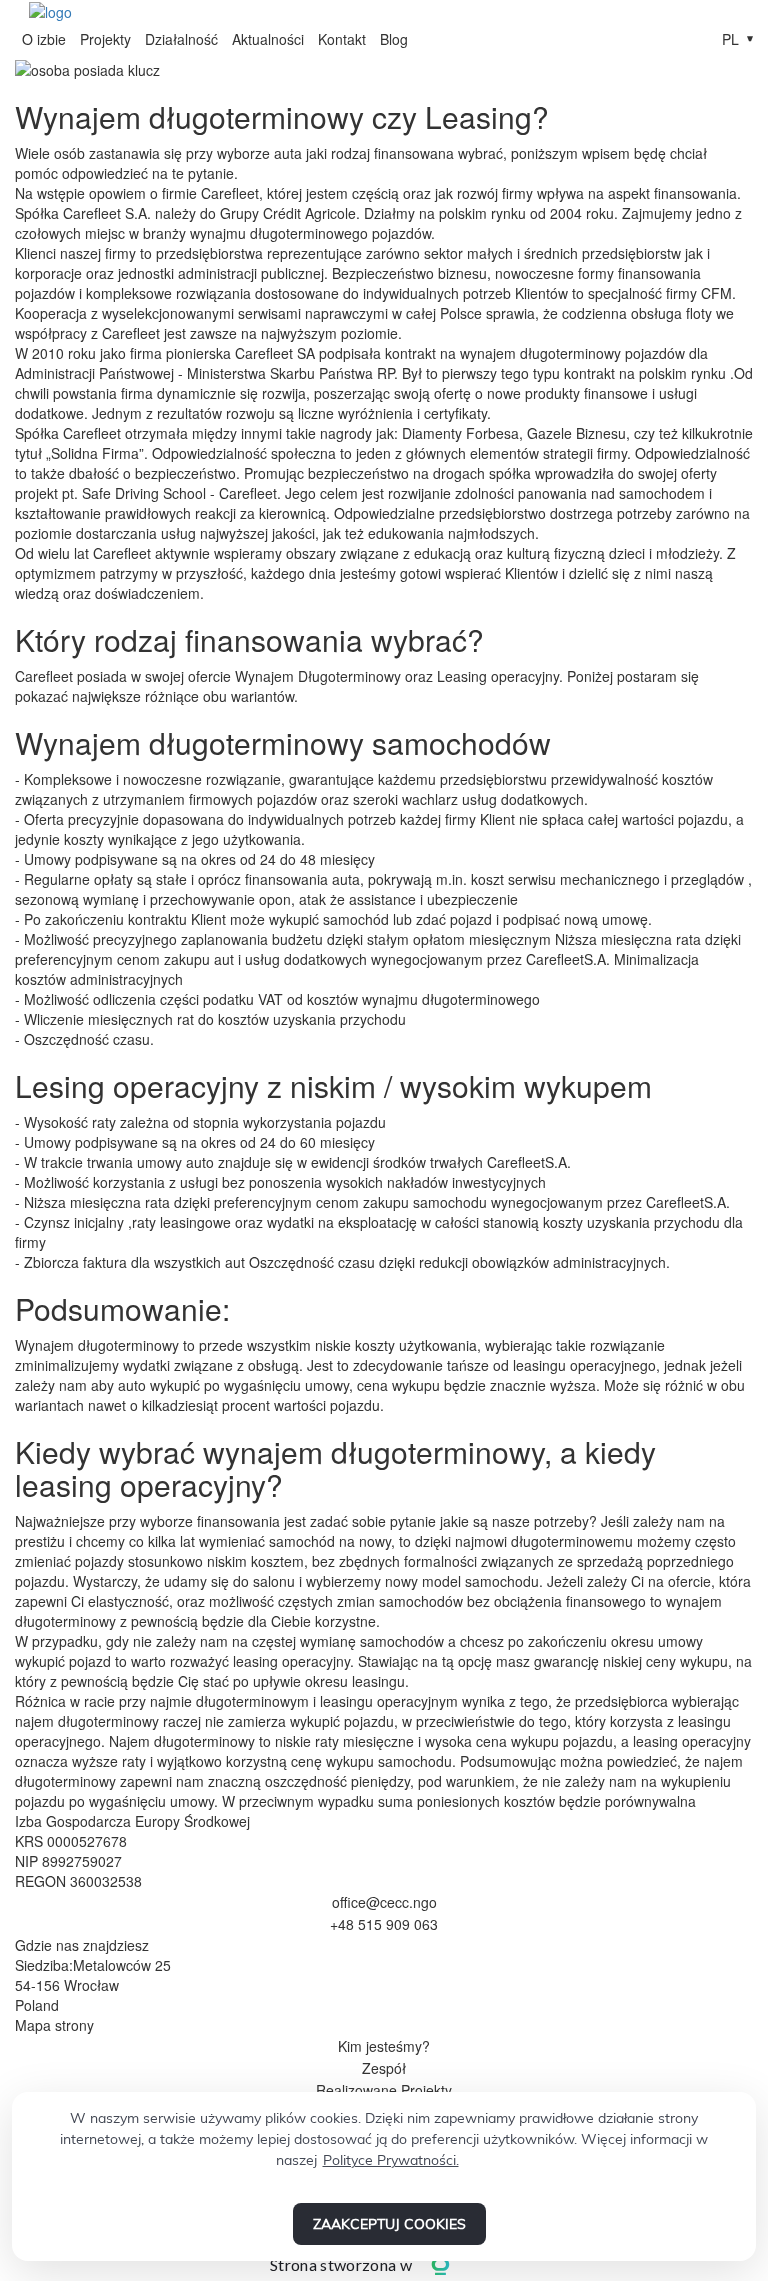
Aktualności (268, 39)
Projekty (105, 39)
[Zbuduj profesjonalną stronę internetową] (455, 2264)
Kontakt (342, 39)
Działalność (181, 39)
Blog (394, 39)
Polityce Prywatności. (391, 2160)
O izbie (44, 39)
